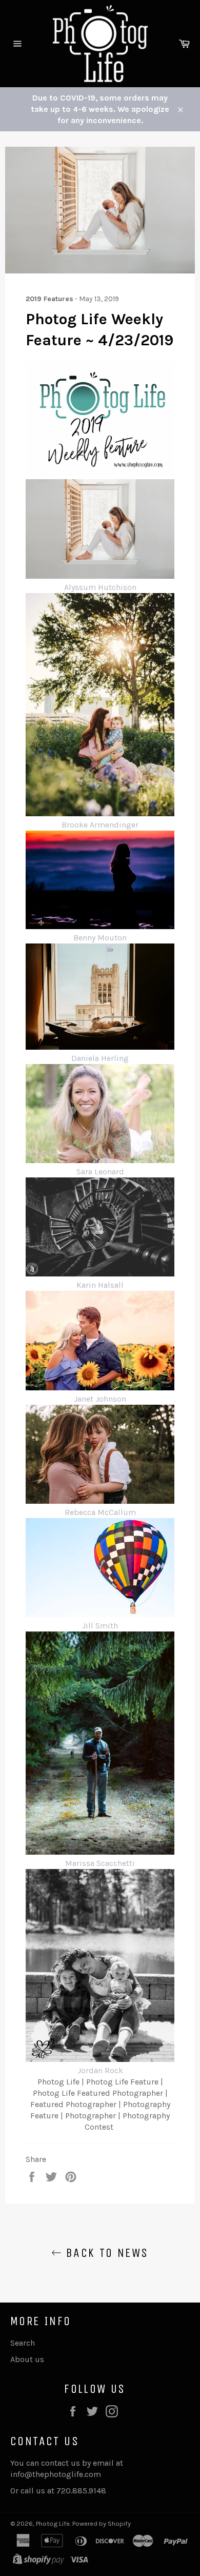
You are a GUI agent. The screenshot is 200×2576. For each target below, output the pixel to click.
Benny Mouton (100, 938)
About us (27, 2359)
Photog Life (53, 2523)
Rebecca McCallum (100, 1512)
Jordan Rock (100, 2070)
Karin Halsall (100, 1285)
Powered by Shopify (102, 2523)
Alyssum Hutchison (100, 587)
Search (23, 2343)
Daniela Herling (100, 1058)
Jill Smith (100, 1626)
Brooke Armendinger (100, 825)
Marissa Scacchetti (100, 1863)
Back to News (105, 2253)
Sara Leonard (100, 1172)
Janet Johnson (100, 1399)
